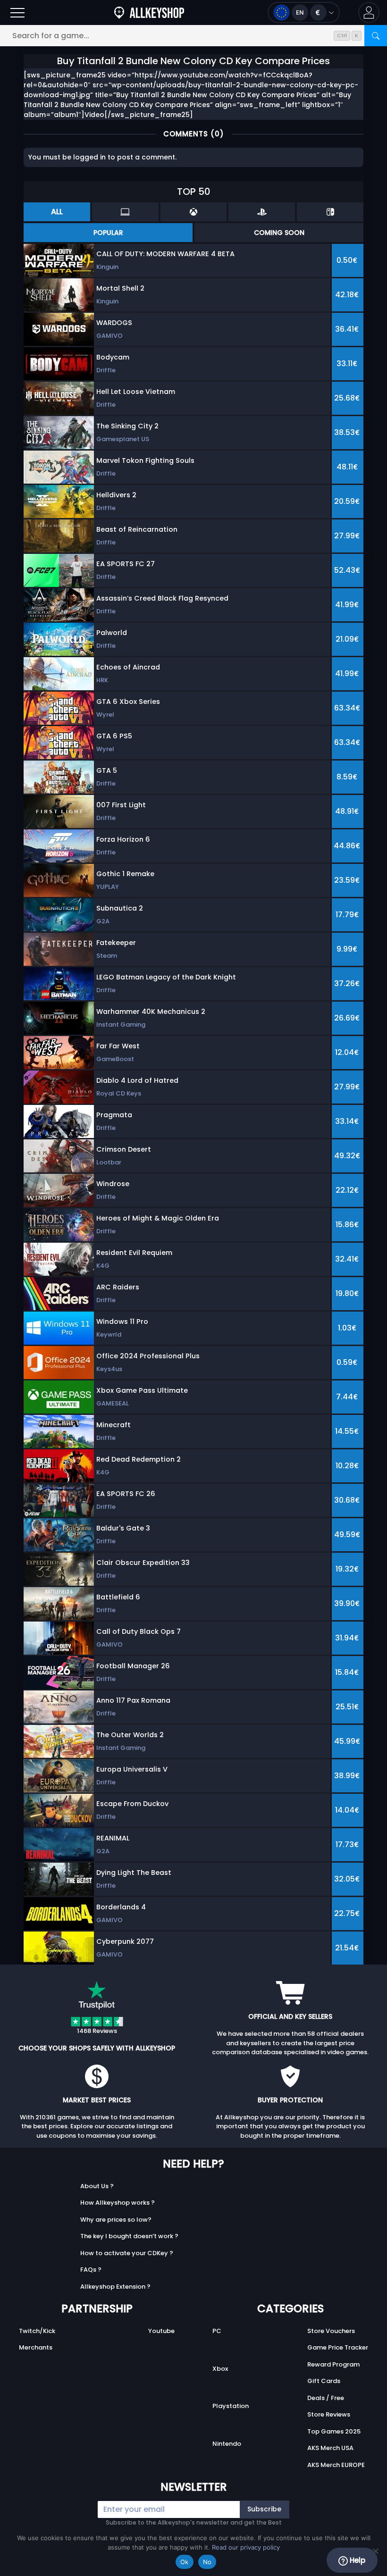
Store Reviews (329, 2414)
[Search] (376, 36)
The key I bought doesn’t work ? (129, 2236)
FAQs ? (91, 2270)
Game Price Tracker (338, 2347)
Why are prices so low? (116, 2220)
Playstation (231, 2406)
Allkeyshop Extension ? (115, 2287)
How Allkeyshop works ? (118, 2203)
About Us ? (97, 2186)
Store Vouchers (331, 2331)
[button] (369, 13)
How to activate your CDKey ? (127, 2253)
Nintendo (227, 2444)
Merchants (36, 2347)
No (207, 2562)
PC (217, 2331)
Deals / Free (326, 2398)
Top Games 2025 (334, 2431)
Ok (185, 2562)
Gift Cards (324, 2381)
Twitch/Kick (37, 2331)
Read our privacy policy (246, 2547)
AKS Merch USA (330, 2448)
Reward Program (333, 2364)
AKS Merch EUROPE (336, 2465)
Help (357, 2560)
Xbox (220, 2369)
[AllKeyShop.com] (149, 13)
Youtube (161, 2331)
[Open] (17, 13)
